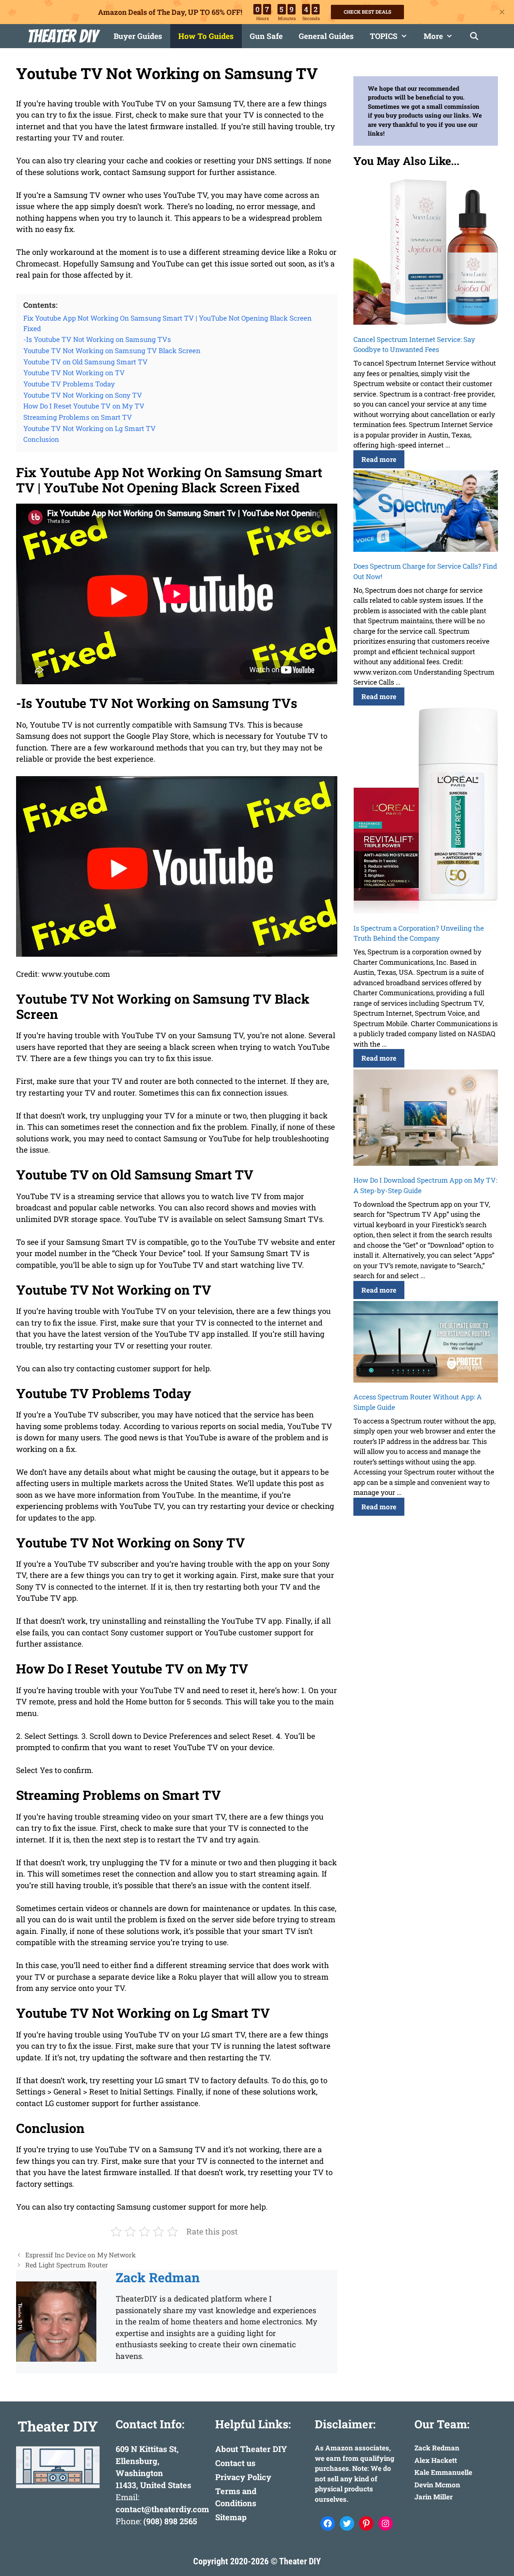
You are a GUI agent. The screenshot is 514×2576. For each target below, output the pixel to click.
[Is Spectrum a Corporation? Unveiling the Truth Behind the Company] (426, 812)
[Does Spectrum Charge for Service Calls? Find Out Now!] (426, 512)
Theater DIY (62, 36)
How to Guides (206, 36)
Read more (379, 459)
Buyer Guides (138, 36)
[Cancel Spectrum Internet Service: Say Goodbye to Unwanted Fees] (426, 253)
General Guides (326, 36)
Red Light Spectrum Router (67, 2265)
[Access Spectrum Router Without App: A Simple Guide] (426, 1343)
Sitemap (231, 2517)
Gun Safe (266, 36)
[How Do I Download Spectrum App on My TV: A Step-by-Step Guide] (426, 1119)
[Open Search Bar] (474, 36)
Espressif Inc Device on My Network (81, 2255)
